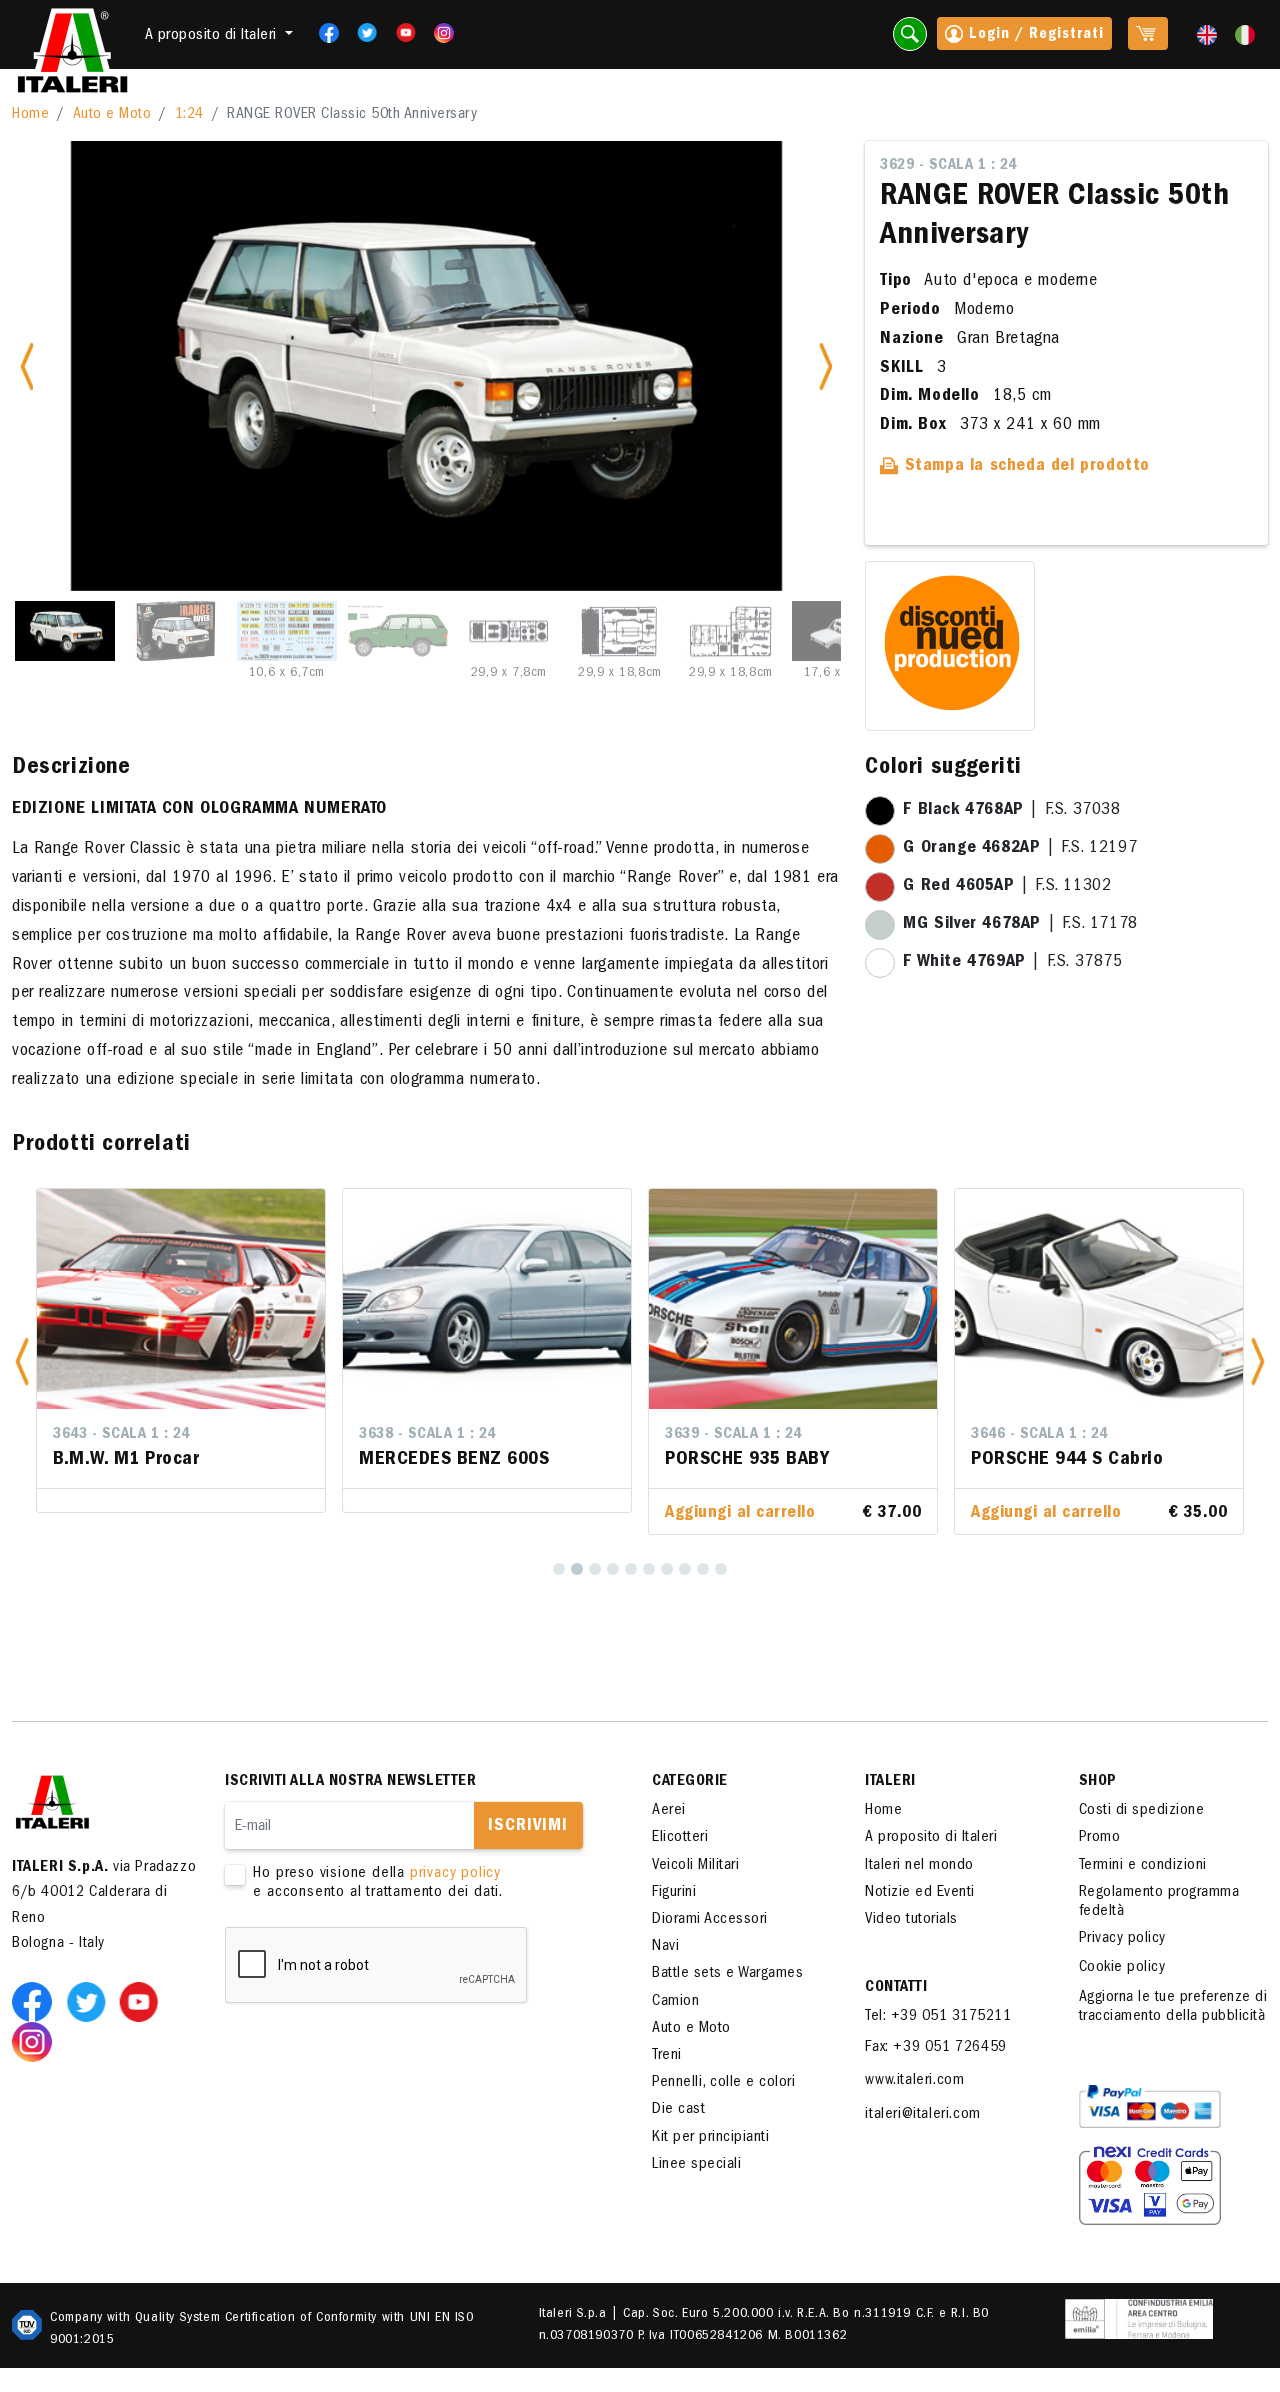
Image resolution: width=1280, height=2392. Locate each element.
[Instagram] (444, 33)
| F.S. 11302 (1007, 887)
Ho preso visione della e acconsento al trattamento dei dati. (378, 1883)
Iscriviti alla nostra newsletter (350, 1782)
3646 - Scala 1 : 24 (1039, 1435)
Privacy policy (1122, 1939)
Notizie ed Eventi (920, 1893)
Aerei (669, 1811)
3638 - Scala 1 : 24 (427, 1435)
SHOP (1098, 1782)
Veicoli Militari (695, 1866)
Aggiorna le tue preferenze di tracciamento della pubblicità (1173, 2007)
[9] (703, 1569)
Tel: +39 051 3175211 (938, 2017)
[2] (577, 1569)
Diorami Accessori (710, 1920)
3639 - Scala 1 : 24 (733, 1435)
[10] (721, 1569)
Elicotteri (680, 1838)
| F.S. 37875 (1012, 963)
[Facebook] (322, 33)
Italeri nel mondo (919, 1866)
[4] (613, 1569)
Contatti (896, 1988)
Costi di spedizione (1142, 1811)
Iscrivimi (528, 1827)
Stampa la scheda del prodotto (1024, 467)
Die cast (678, 2110)
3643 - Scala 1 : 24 (121, 1435)
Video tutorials (911, 1920)
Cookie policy (1122, 1968)
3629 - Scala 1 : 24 (948, 166)
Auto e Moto (112, 115)
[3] (595, 1569)
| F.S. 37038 (1011, 811)
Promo (1100, 1838)
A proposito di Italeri (931, 1838)
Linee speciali (696, 2165)
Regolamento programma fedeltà (1159, 1902)
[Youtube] (399, 33)
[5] (631, 1569)
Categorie (690, 1782)
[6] (649, 1569)
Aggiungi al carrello (740, 1514)
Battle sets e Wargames (727, 1974)
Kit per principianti (710, 2138)
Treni (667, 2056)
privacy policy (455, 1874)
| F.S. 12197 (1020, 849)
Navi (665, 1947)
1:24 (189, 115)
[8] (685, 1569)
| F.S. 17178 (1020, 925)
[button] (22, 1361)
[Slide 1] (65, 631)
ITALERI (890, 1782)
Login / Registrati (1034, 35)
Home (30, 115)
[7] (667, 1569)
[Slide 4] (398, 631)
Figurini (674, 1893)
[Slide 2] (176, 631)
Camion (675, 2002)
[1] (559, 1569)
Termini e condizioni (1143, 1866)
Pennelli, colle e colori (723, 2083)
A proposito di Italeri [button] (213, 36)
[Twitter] (360, 33)
